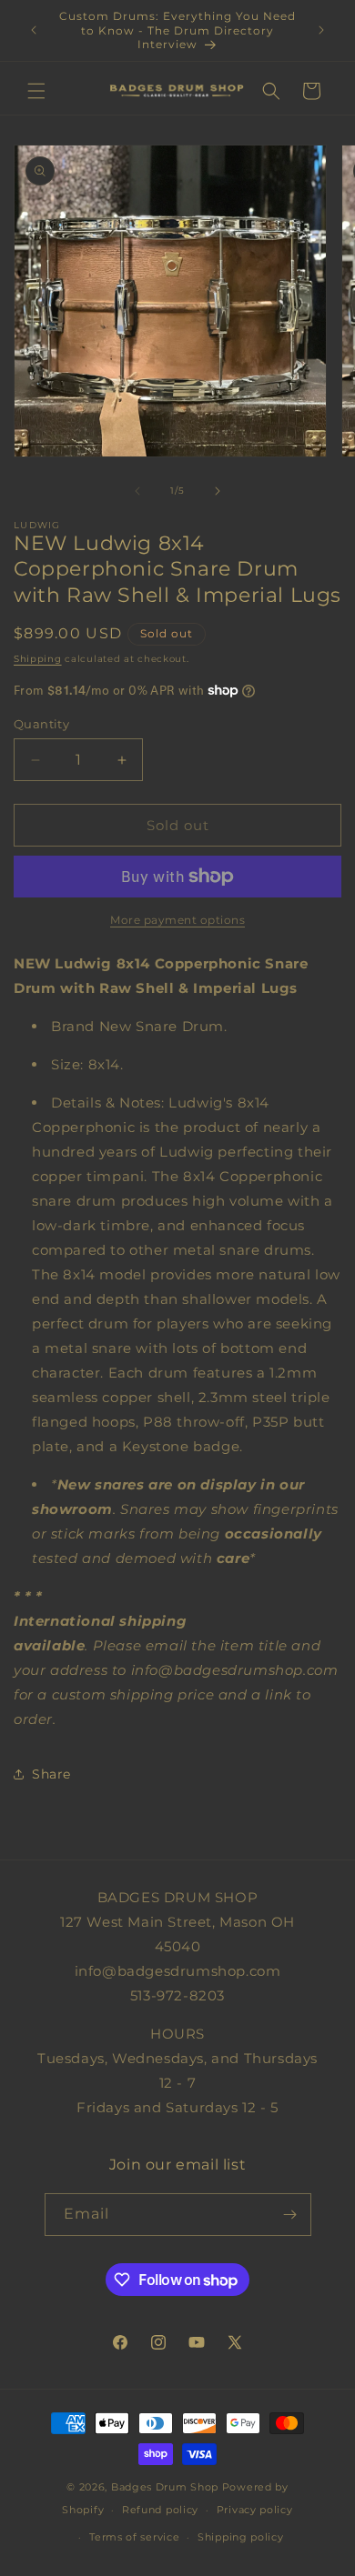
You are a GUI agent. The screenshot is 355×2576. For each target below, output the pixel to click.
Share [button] (51, 1774)
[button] (36, 91)
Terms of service (134, 2537)
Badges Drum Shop (165, 2487)
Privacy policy (255, 2510)
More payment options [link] (177, 920)
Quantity (41, 724)
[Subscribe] (290, 2215)
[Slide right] (218, 491)
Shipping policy (241, 2537)
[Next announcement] (321, 30)
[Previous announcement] (34, 30)
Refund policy (160, 2510)
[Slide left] (137, 491)
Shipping (38, 659)
